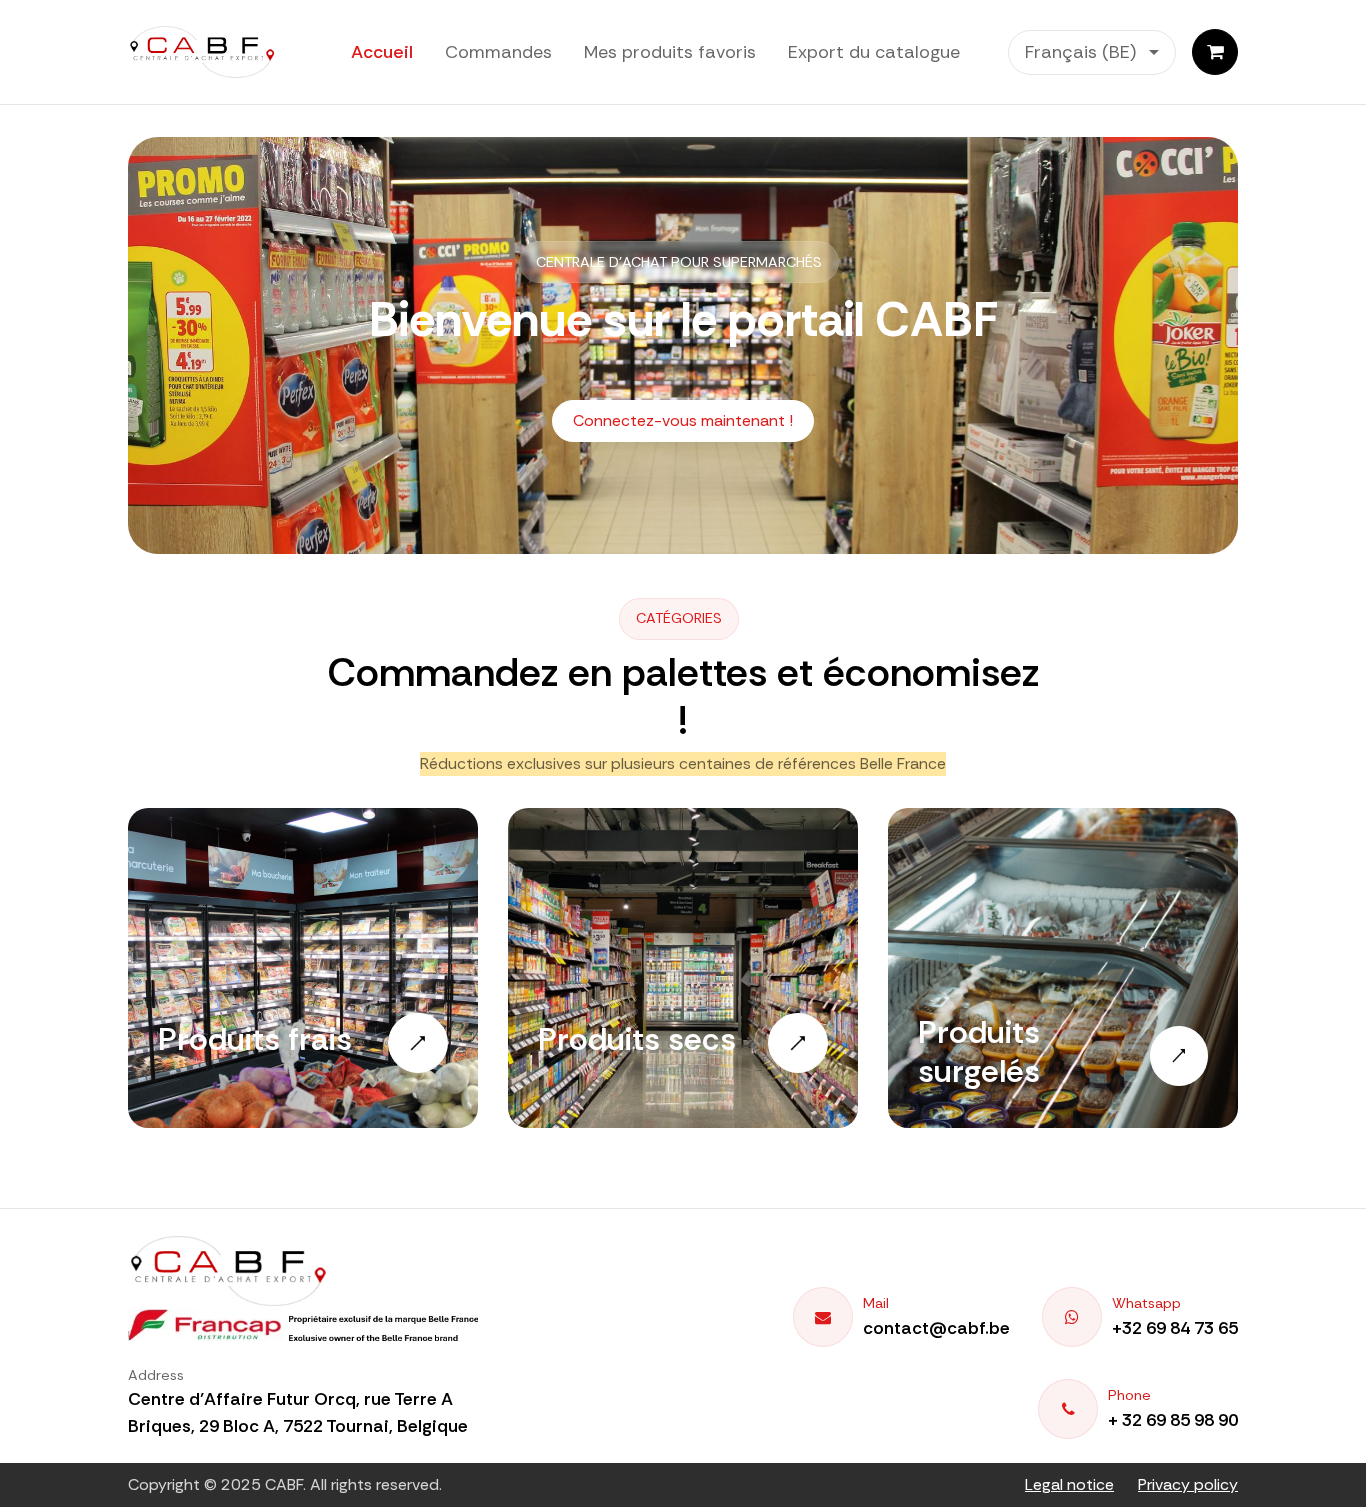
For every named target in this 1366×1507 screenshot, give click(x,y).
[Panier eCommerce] (1215, 52)
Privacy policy (1188, 1484)
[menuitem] (382, 52)
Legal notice (1069, 1484)
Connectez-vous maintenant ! (683, 420)
